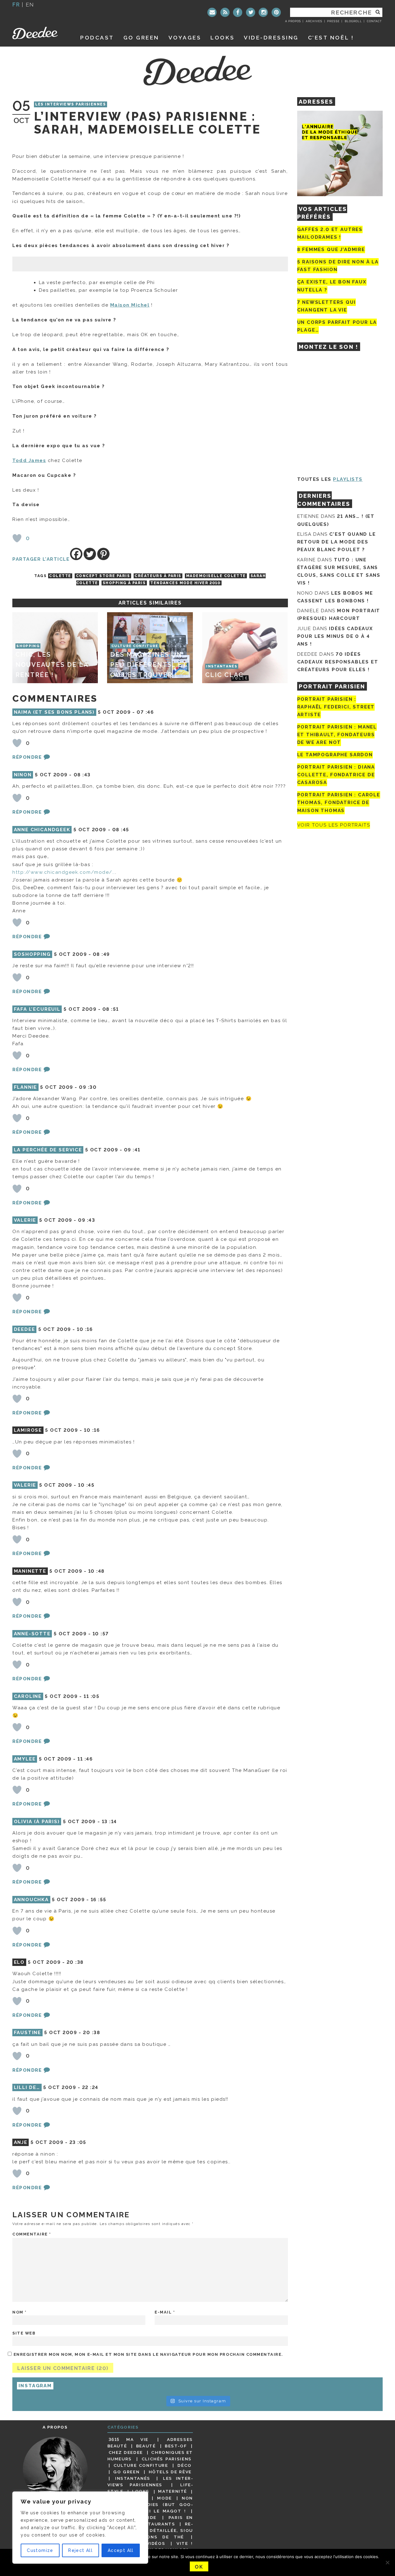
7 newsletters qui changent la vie (326, 306)
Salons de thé (161, 2537)
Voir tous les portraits (334, 825)
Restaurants (157, 2524)
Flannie (26, 1087)
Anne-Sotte (32, 1634)
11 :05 (91, 1696)
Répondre (27, 757)
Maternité (173, 2491)
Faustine (28, 2033)
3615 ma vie (129, 2439)
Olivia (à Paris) (37, 1822)
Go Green (126, 2472)
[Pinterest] (276, 12)
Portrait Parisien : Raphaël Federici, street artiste (336, 707)
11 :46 (85, 1759)
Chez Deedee (126, 2452)
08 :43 (82, 775)
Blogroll (353, 21)
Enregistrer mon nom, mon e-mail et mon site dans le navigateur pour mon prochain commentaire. (148, 2354)
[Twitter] (251, 12)
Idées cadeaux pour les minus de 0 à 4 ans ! (335, 636)
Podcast (97, 37)
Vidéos (156, 2543)
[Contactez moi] (212, 12)
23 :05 (78, 2142)
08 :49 (101, 954)
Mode (164, 2498)
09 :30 (88, 1087)
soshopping (32, 954)
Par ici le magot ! (159, 2511)
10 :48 (96, 1571)
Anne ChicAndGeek (42, 830)
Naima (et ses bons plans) (54, 712)
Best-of (176, 2446)
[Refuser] (387, 2562)
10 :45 (86, 1485)
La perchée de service (48, 1150)
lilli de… (27, 2087)
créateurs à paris (158, 576)
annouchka (31, 1900)
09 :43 (87, 1220)
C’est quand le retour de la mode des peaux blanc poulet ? (337, 542)
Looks (222, 37)
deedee (25, 1329)
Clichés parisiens (167, 2459)
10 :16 (85, 1329)
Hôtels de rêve (170, 2472)
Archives (314, 21)
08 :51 (111, 1009)
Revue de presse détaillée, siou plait (150, 2530)
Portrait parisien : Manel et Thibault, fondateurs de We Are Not (337, 735)
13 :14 (109, 1822)
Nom (20, 2312)
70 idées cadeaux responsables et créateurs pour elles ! (338, 662)
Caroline (28, 1696)
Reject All (80, 2550)
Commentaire (32, 2234)
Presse (333, 21)
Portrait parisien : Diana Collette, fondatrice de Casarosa (336, 775)
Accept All (121, 2550)
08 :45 (121, 830)
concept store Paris (103, 576)
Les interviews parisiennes (71, 105)
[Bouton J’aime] (17, 538)
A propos (293, 21)
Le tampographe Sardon (335, 755)
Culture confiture (141, 2465)
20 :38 (75, 1962)
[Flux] (225, 12)
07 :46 (145, 712)
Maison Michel (130, 305)
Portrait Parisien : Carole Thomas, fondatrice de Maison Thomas (339, 803)
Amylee (25, 1759)
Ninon (23, 775)
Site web (24, 2333)
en (30, 4)
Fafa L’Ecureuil (37, 1009)
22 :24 (90, 2087)
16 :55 (99, 1900)
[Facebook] (238, 12)
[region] (80, 2528)
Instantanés (133, 2478)
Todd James (29, 460)
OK (199, 2567)
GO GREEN (141, 37)
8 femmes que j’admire (331, 250)
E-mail (165, 2312)
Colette (60, 576)
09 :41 (132, 1150)
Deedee (39, 33)
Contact (374, 21)
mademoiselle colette (216, 576)
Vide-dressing (271, 37)
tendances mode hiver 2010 (185, 583)
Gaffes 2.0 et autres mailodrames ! (330, 233)
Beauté (146, 2446)
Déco (185, 2465)
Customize (40, 2550)
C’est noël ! (331, 37)
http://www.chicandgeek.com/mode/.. (64, 872)
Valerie (25, 1220)
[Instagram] (263, 12)
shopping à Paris (124, 583)
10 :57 (101, 1634)
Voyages (185, 37)
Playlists (348, 479)
